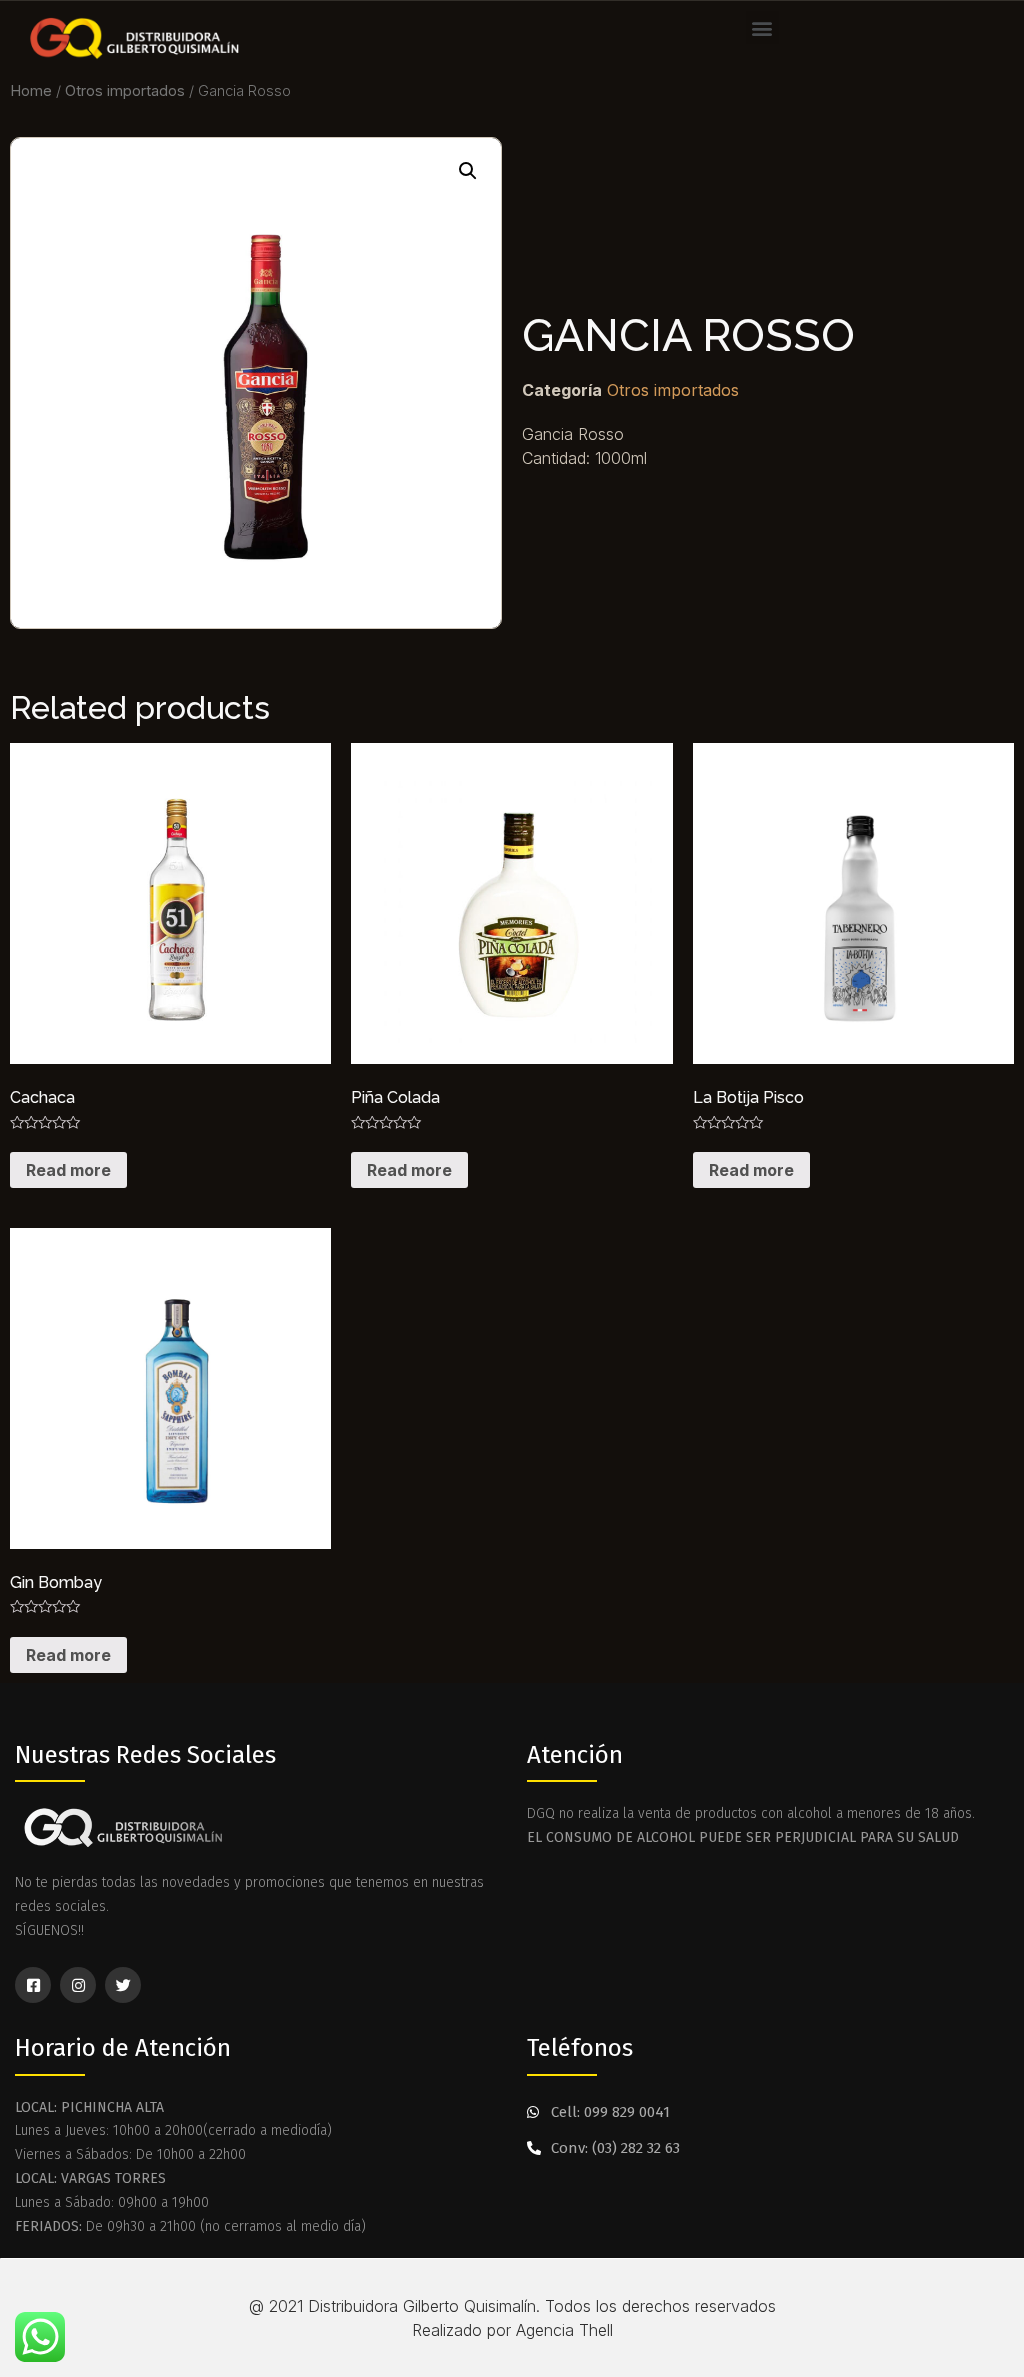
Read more (68, 1170)
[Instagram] (78, 1985)
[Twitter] (123, 1985)
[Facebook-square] (33, 1985)
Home (31, 91)
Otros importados (125, 91)
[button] (762, 27)
